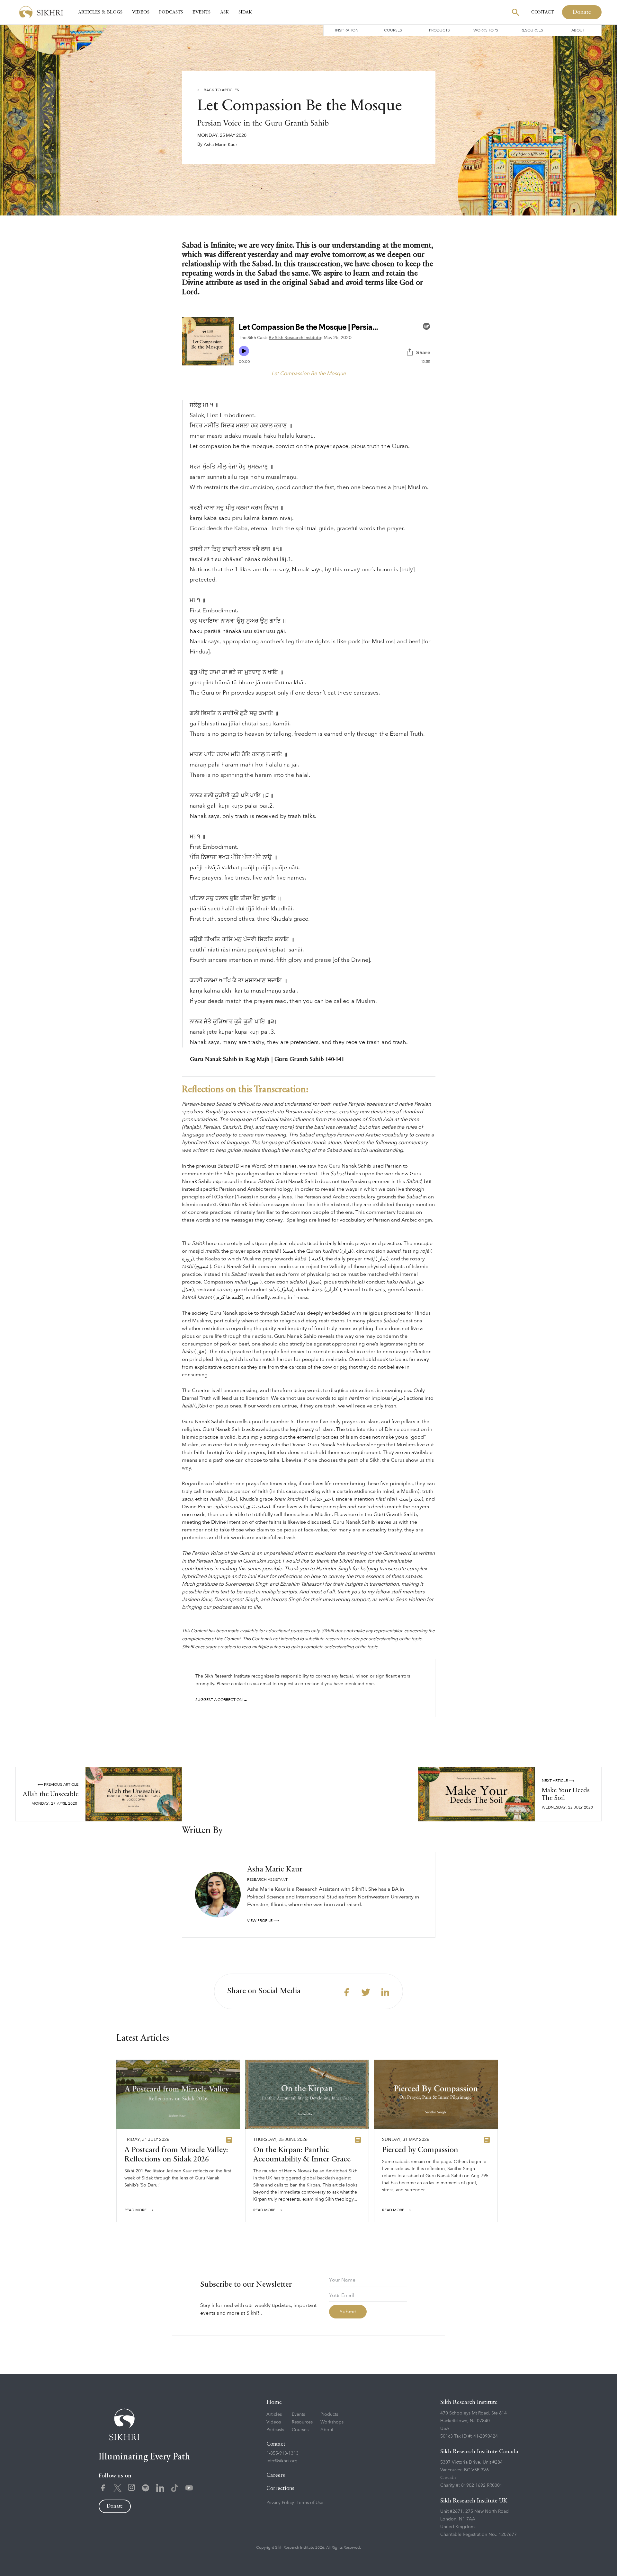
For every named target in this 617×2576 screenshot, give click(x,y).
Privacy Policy (280, 2503)
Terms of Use (310, 2503)
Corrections (280, 2488)
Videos (141, 12)
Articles (274, 2414)
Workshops (486, 30)
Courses (393, 30)
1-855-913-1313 (282, 2453)
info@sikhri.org (282, 2461)
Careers (276, 2475)
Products (439, 30)
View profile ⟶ (263, 1921)
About (578, 30)
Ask (224, 12)
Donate (582, 12)
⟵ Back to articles (218, 90)
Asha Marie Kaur (220, 145)
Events (201, 12)
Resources (532, 30)
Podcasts (171, 12)
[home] (41, 12)
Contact (542, 12)
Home (274, 2402)
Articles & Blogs (100, 12)
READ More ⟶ (139, 2210)
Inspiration (347, 30)
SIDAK (245, 12)
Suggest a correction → (221, 1700)
